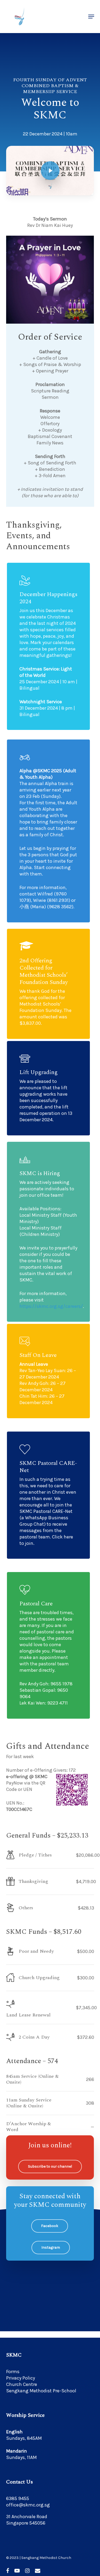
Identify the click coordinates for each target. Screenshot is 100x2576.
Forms (13, 2372)
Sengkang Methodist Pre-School (41, 2391)
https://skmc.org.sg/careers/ (51, 1306)
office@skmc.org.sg (28, 2505)
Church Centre (22, 2384)
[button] (91, 17)
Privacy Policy (21, 2378)
